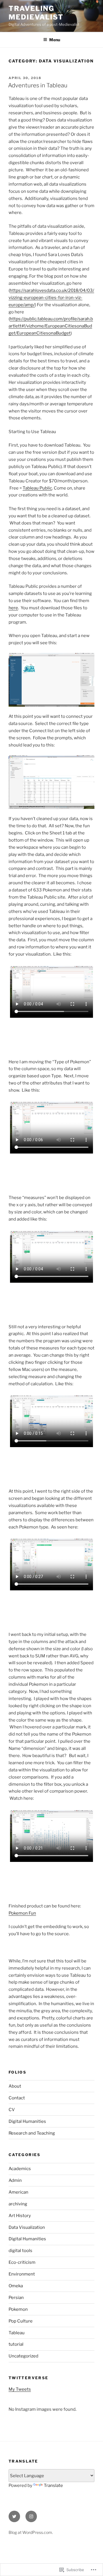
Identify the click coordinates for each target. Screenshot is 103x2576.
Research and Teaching (32, 2133)
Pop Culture (21, 2321)
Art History (20, 2216)
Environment (22, 2274)
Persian (16, 2298)
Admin (15, 2180)
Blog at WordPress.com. (31, 2532)
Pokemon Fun (22, 1913)
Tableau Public (37, 488)
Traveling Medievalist (36, 13)
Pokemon (18, 2309)
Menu (55, 40)
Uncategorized (23, 2356)
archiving (18, 2204)
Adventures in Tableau (38, 85)
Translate (53, 2485)
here (13, 608)
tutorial (16, 2344)
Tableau (17, 2333)
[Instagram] (31, 2516)
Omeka (16, 2286)
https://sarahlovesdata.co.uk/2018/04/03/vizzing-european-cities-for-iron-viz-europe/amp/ (51, 298)
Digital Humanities (27, 2121)
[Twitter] (14, 2516)
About (15, 2086)
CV (12, 2110)
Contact (17, 2098)
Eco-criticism (22, 2262)
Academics (20, 2169)
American (18, 2192)
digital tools (20, 2251)
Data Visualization (27, 2227)
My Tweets (20, 2389)
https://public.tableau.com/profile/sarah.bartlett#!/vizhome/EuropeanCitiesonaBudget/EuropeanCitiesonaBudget (51, 326)
